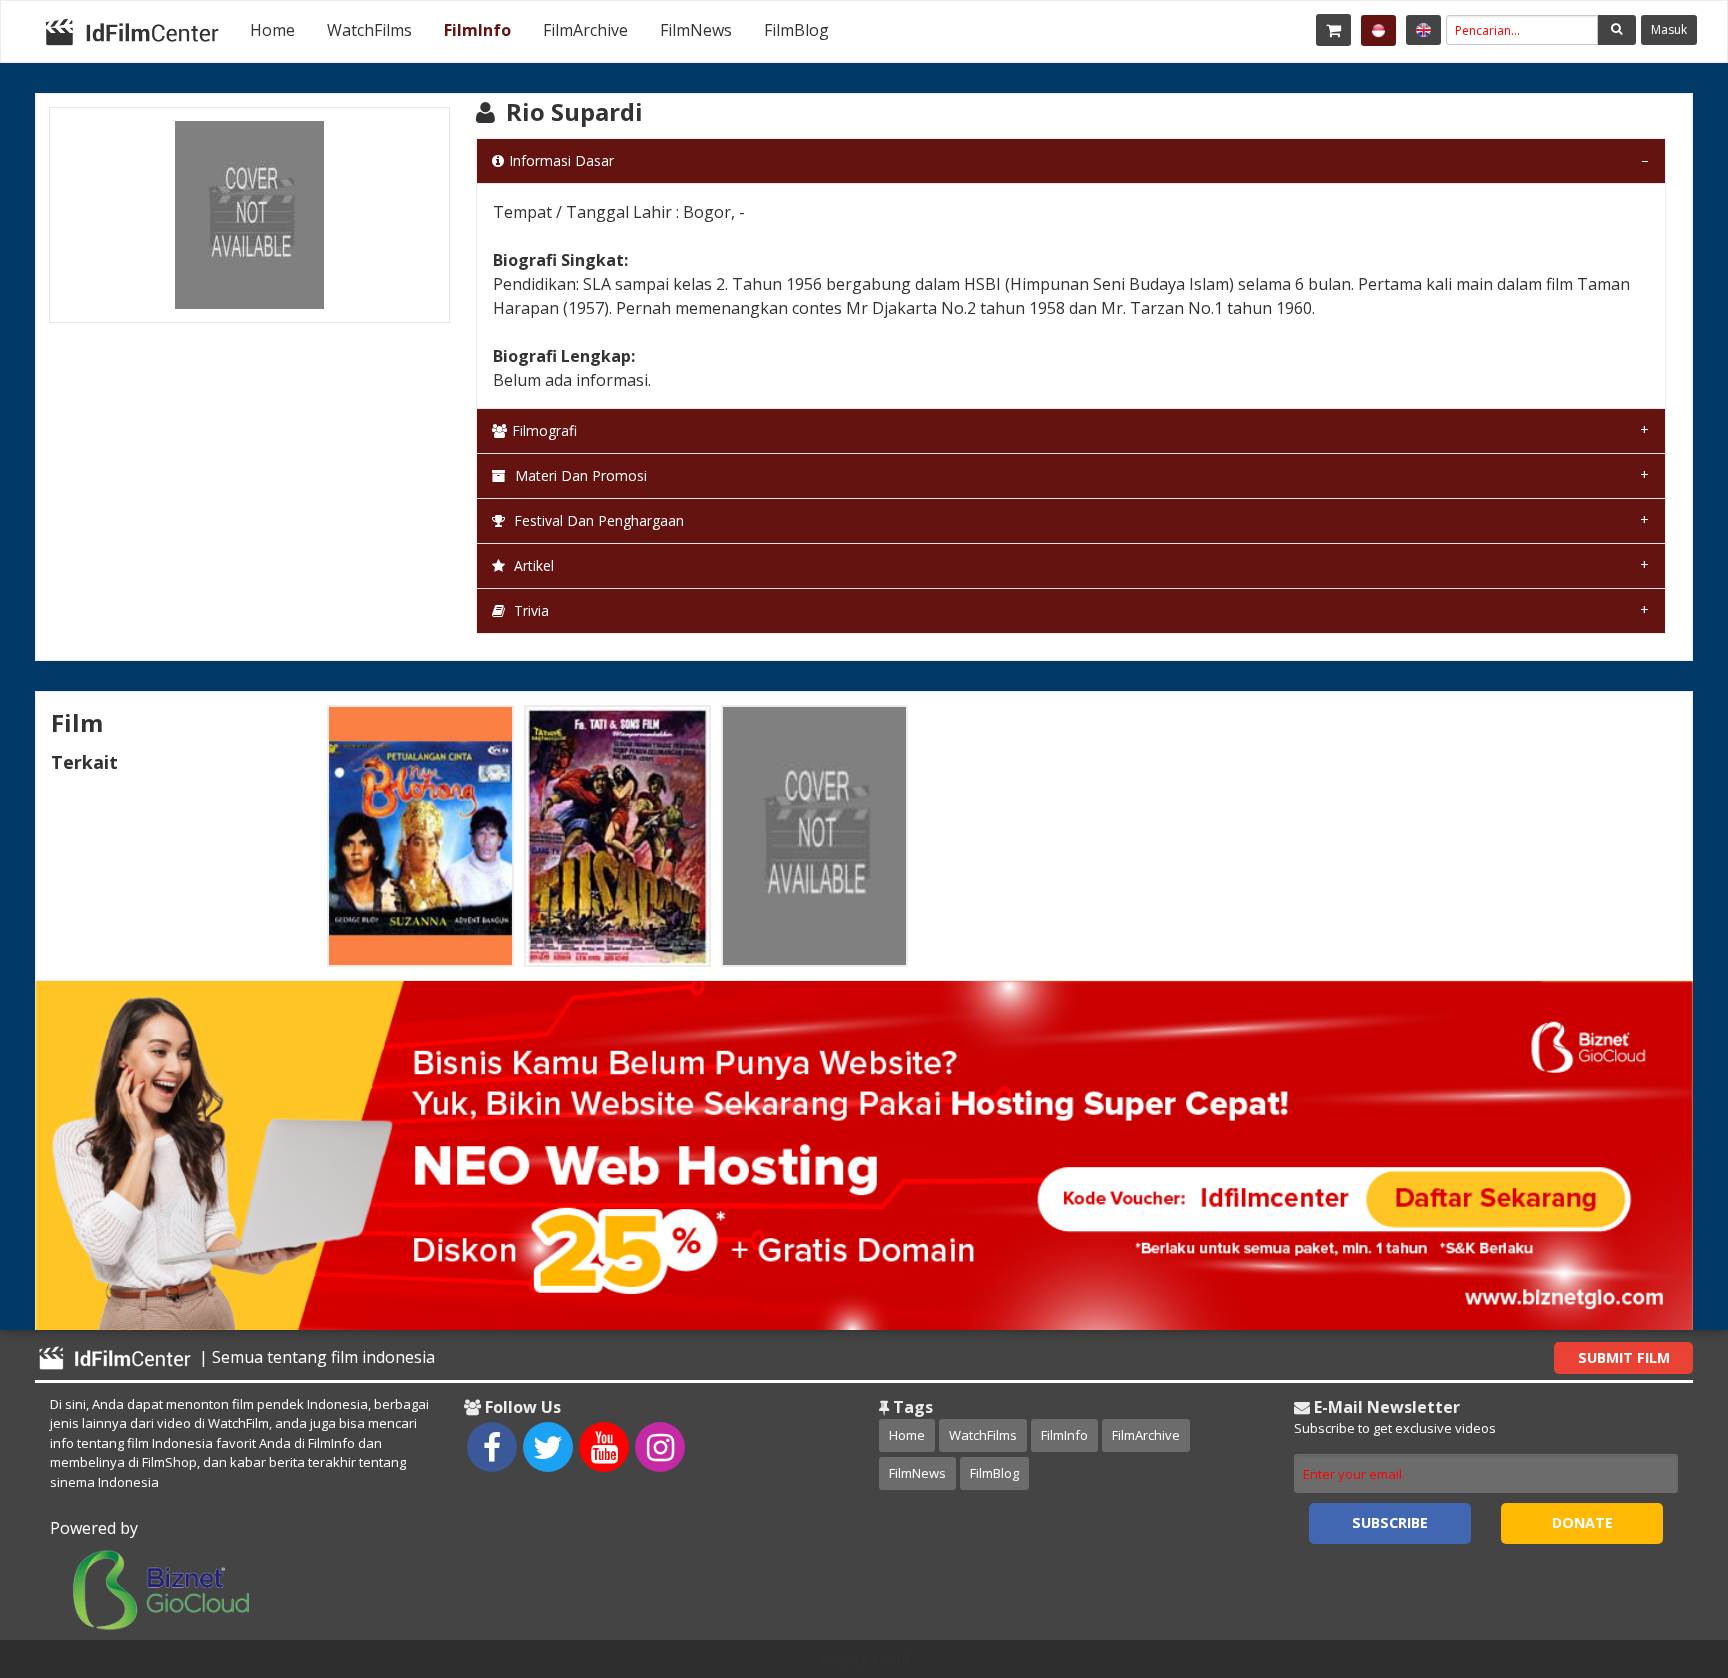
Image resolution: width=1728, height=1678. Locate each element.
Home (272, 30)
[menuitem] (272, 30)
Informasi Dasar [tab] (561, 160)
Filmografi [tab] (544, 430)
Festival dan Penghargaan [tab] (597, 520)
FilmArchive (585, 30)
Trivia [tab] (529, 610)
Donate (1582, 1522)
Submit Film (1624, 1357)
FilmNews (696, 30)
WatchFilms (369, 30)
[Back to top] (1663, 1553)
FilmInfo (477, 30)
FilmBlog (796, 30)
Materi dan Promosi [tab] (579, 475)
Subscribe (1390, 1522)
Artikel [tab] (532, 565)
